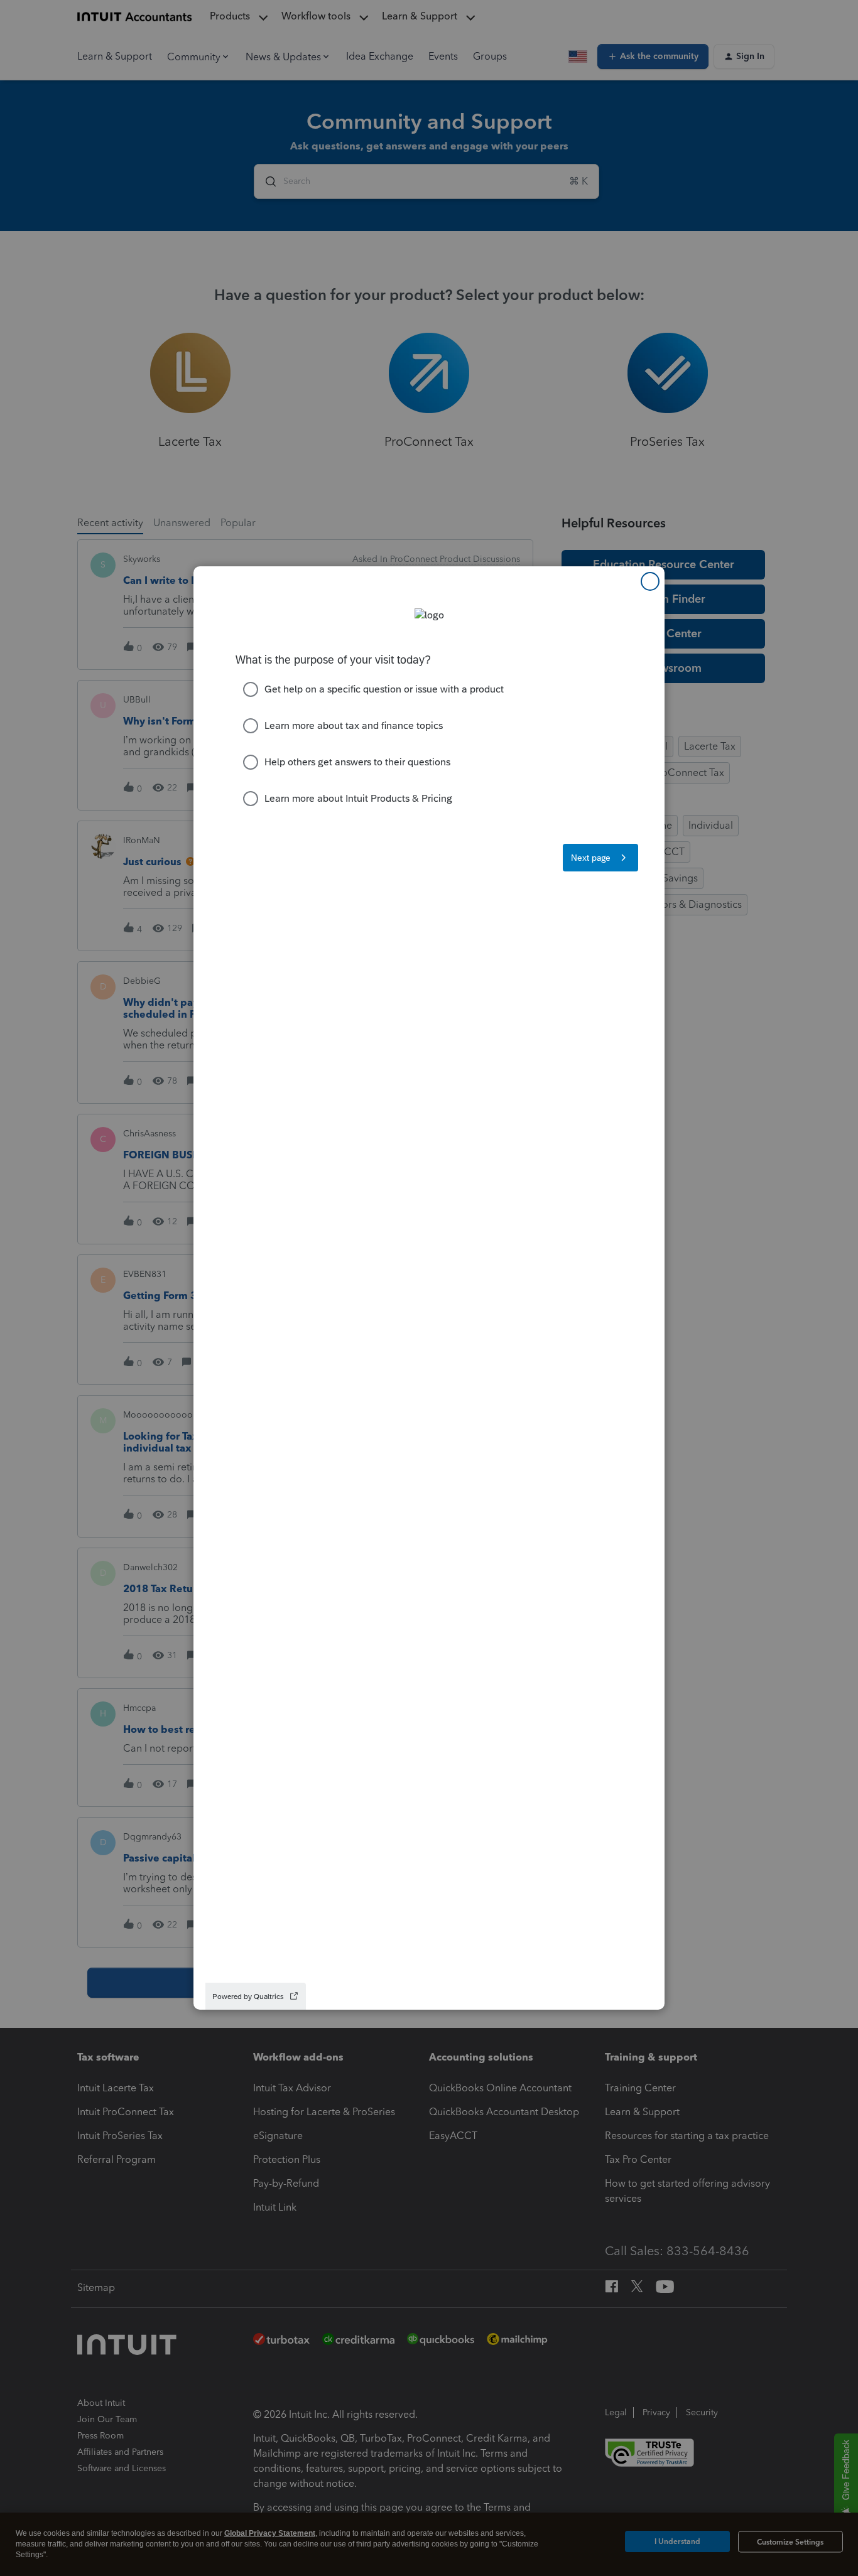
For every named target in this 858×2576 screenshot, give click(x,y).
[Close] (650, 581)
